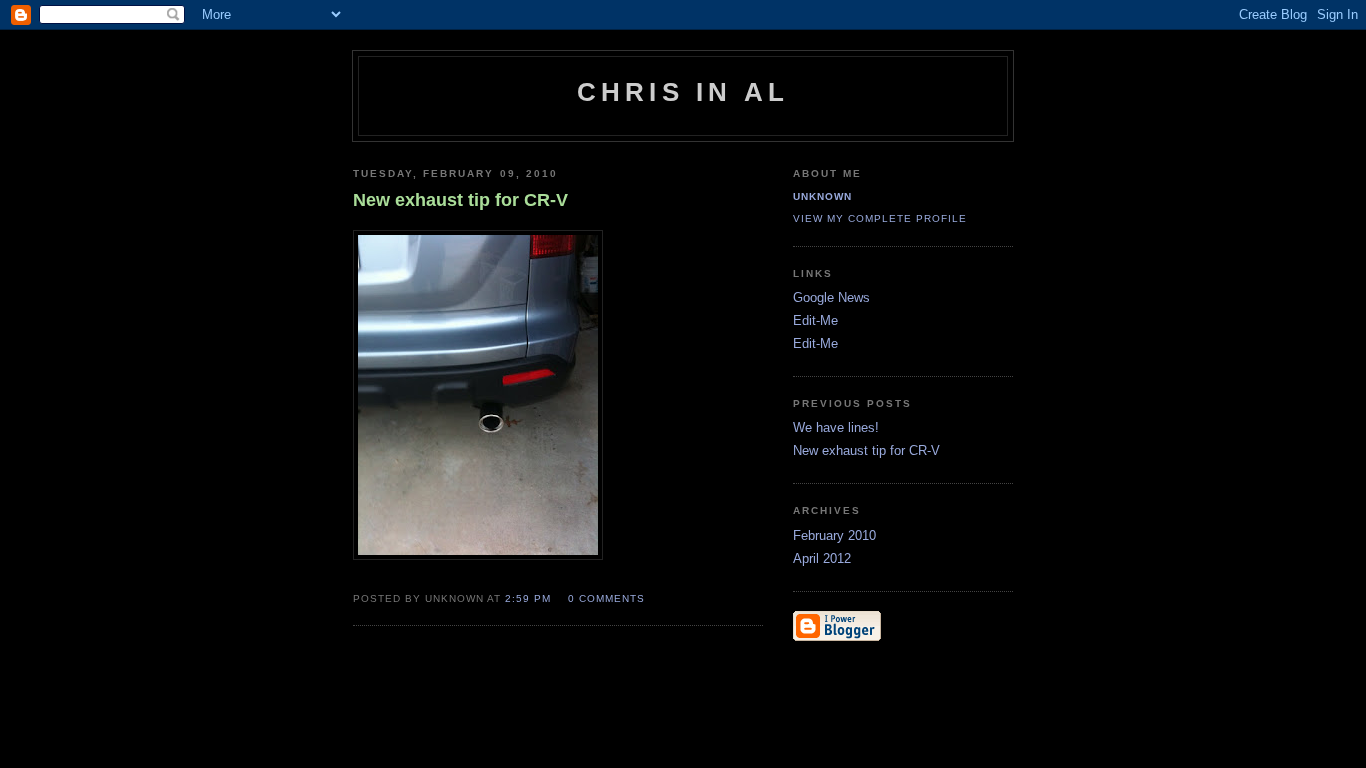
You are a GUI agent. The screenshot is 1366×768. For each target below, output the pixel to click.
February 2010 (834, 535)
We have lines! (836, 427)
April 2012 (822, 558)
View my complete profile (880, 218)
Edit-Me (815, 320)
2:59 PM (528, 598)
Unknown (822, 196)
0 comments (606, 598)
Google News (831, 297)
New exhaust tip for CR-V (866, 450)
